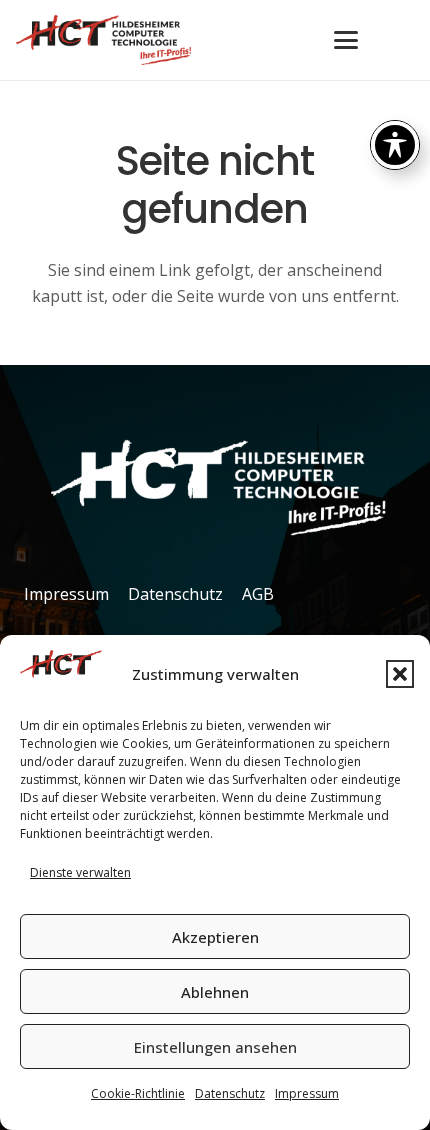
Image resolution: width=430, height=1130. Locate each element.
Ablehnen (215, 992)
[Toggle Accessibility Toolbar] (395, 145)
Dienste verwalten (80, 872)
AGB (258, 594)
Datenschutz (230, 1093)
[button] (400, 674)
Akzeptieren (215, 937)
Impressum (307, 1093)
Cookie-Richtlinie (138, 1093)
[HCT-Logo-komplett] (103, 40)
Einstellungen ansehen (215, 1047)
